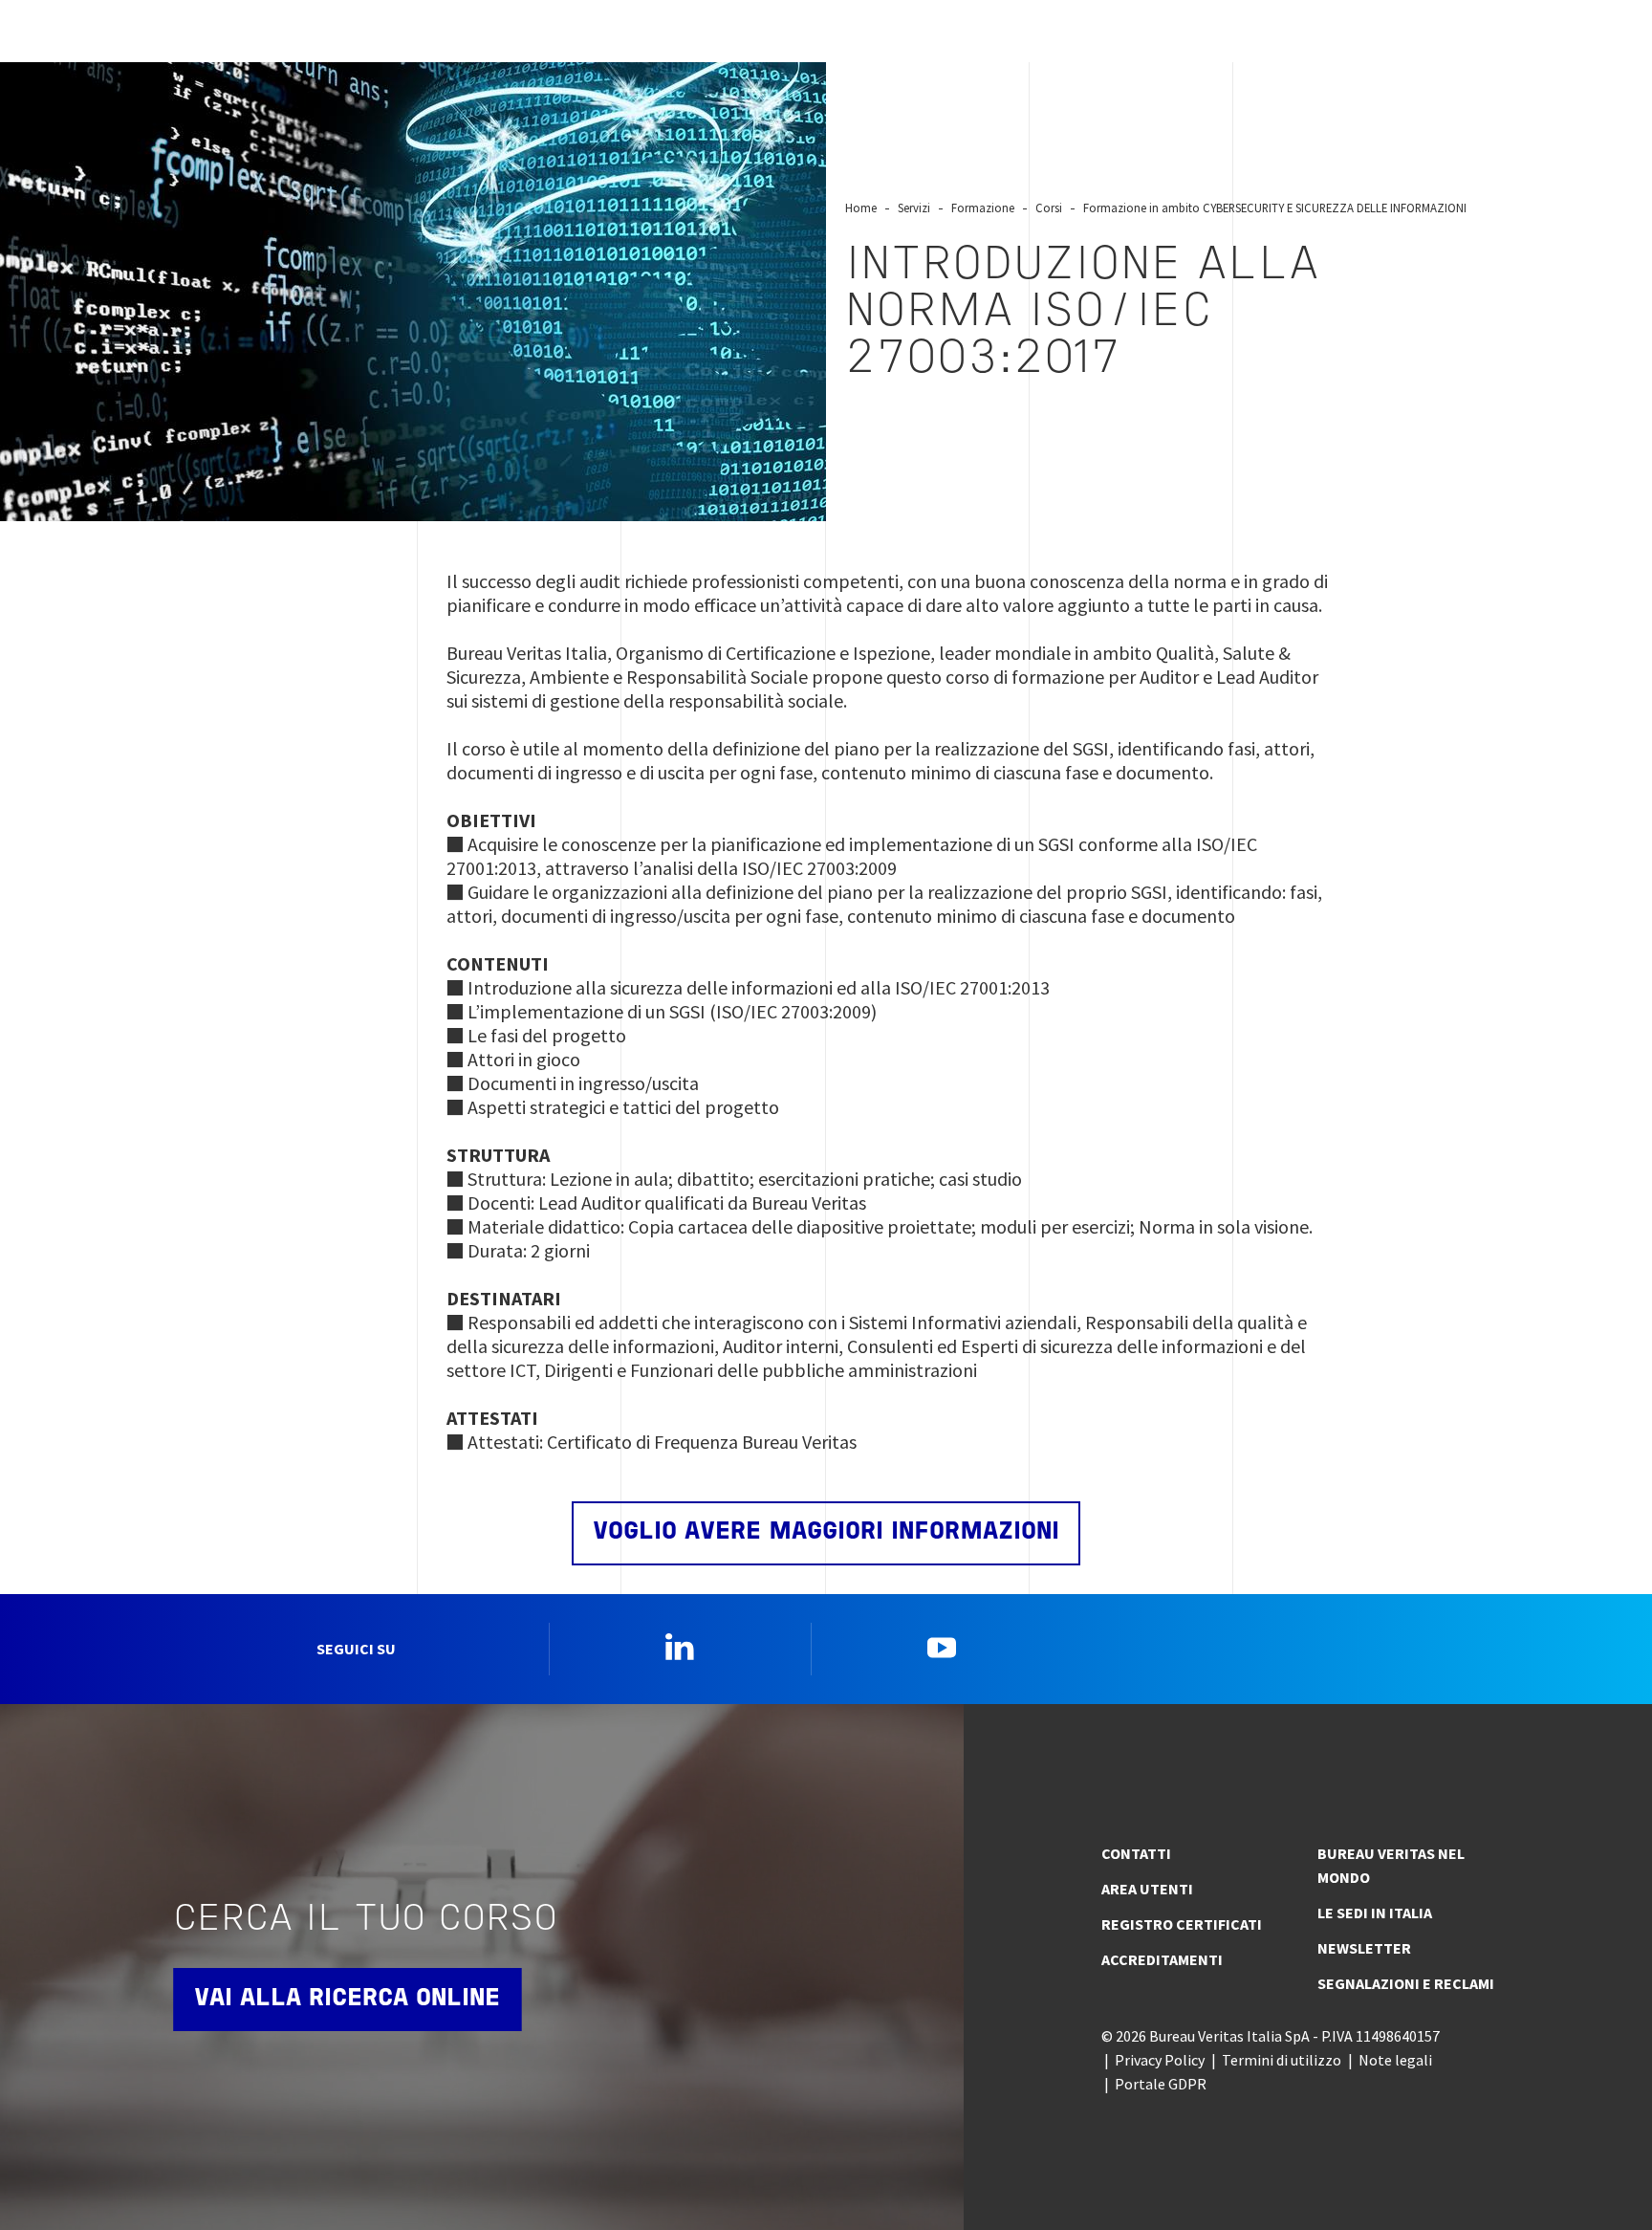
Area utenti (1147, 1889)
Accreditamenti (1162, 1959)
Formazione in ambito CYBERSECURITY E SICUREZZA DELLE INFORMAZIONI (1275, 208)
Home (861, 208)
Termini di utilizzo (1282, 2060)
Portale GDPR (1161, 2084)
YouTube (942, 1647)
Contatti (1136, 1853)
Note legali (1395, 2060)
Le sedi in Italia (1375, 1913)
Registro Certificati (1182, 1924)
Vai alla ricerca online (347, 1999)
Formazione (983, 208)
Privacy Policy (1160, 2060)
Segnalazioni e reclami (1406, 1983)
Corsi (1049, 208)
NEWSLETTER (1364, 1948)
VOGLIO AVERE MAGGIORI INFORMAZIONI (826, 1532)
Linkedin (680, 1647)
